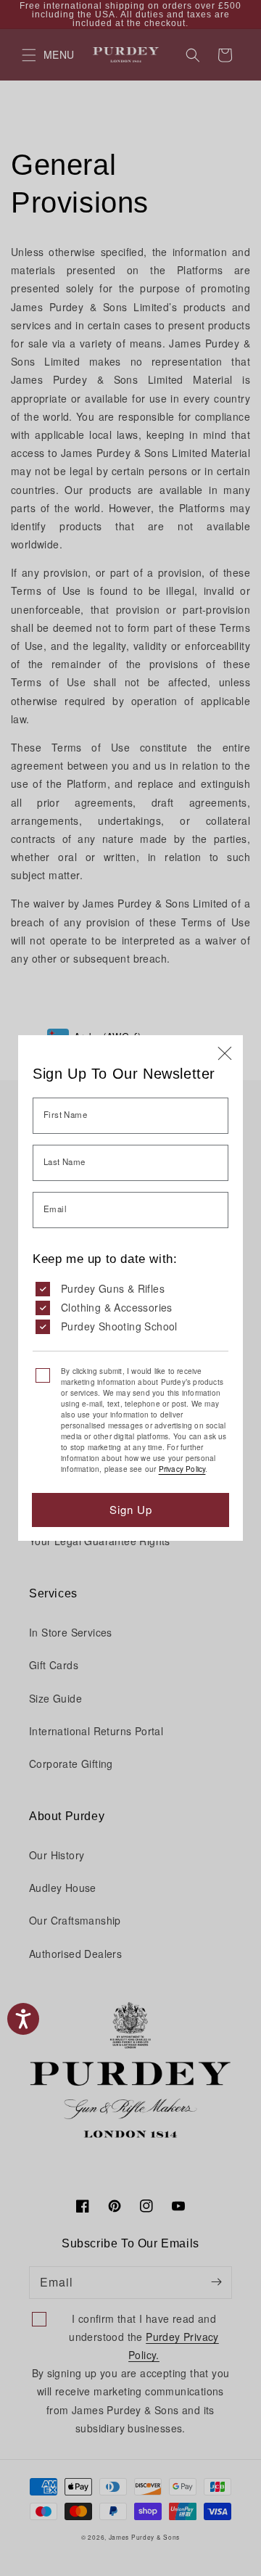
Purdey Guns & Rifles (113, 1288)
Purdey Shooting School (119, 1326)
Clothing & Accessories (117, 1307)
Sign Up (131, 1509)
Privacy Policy (182, 1469)
